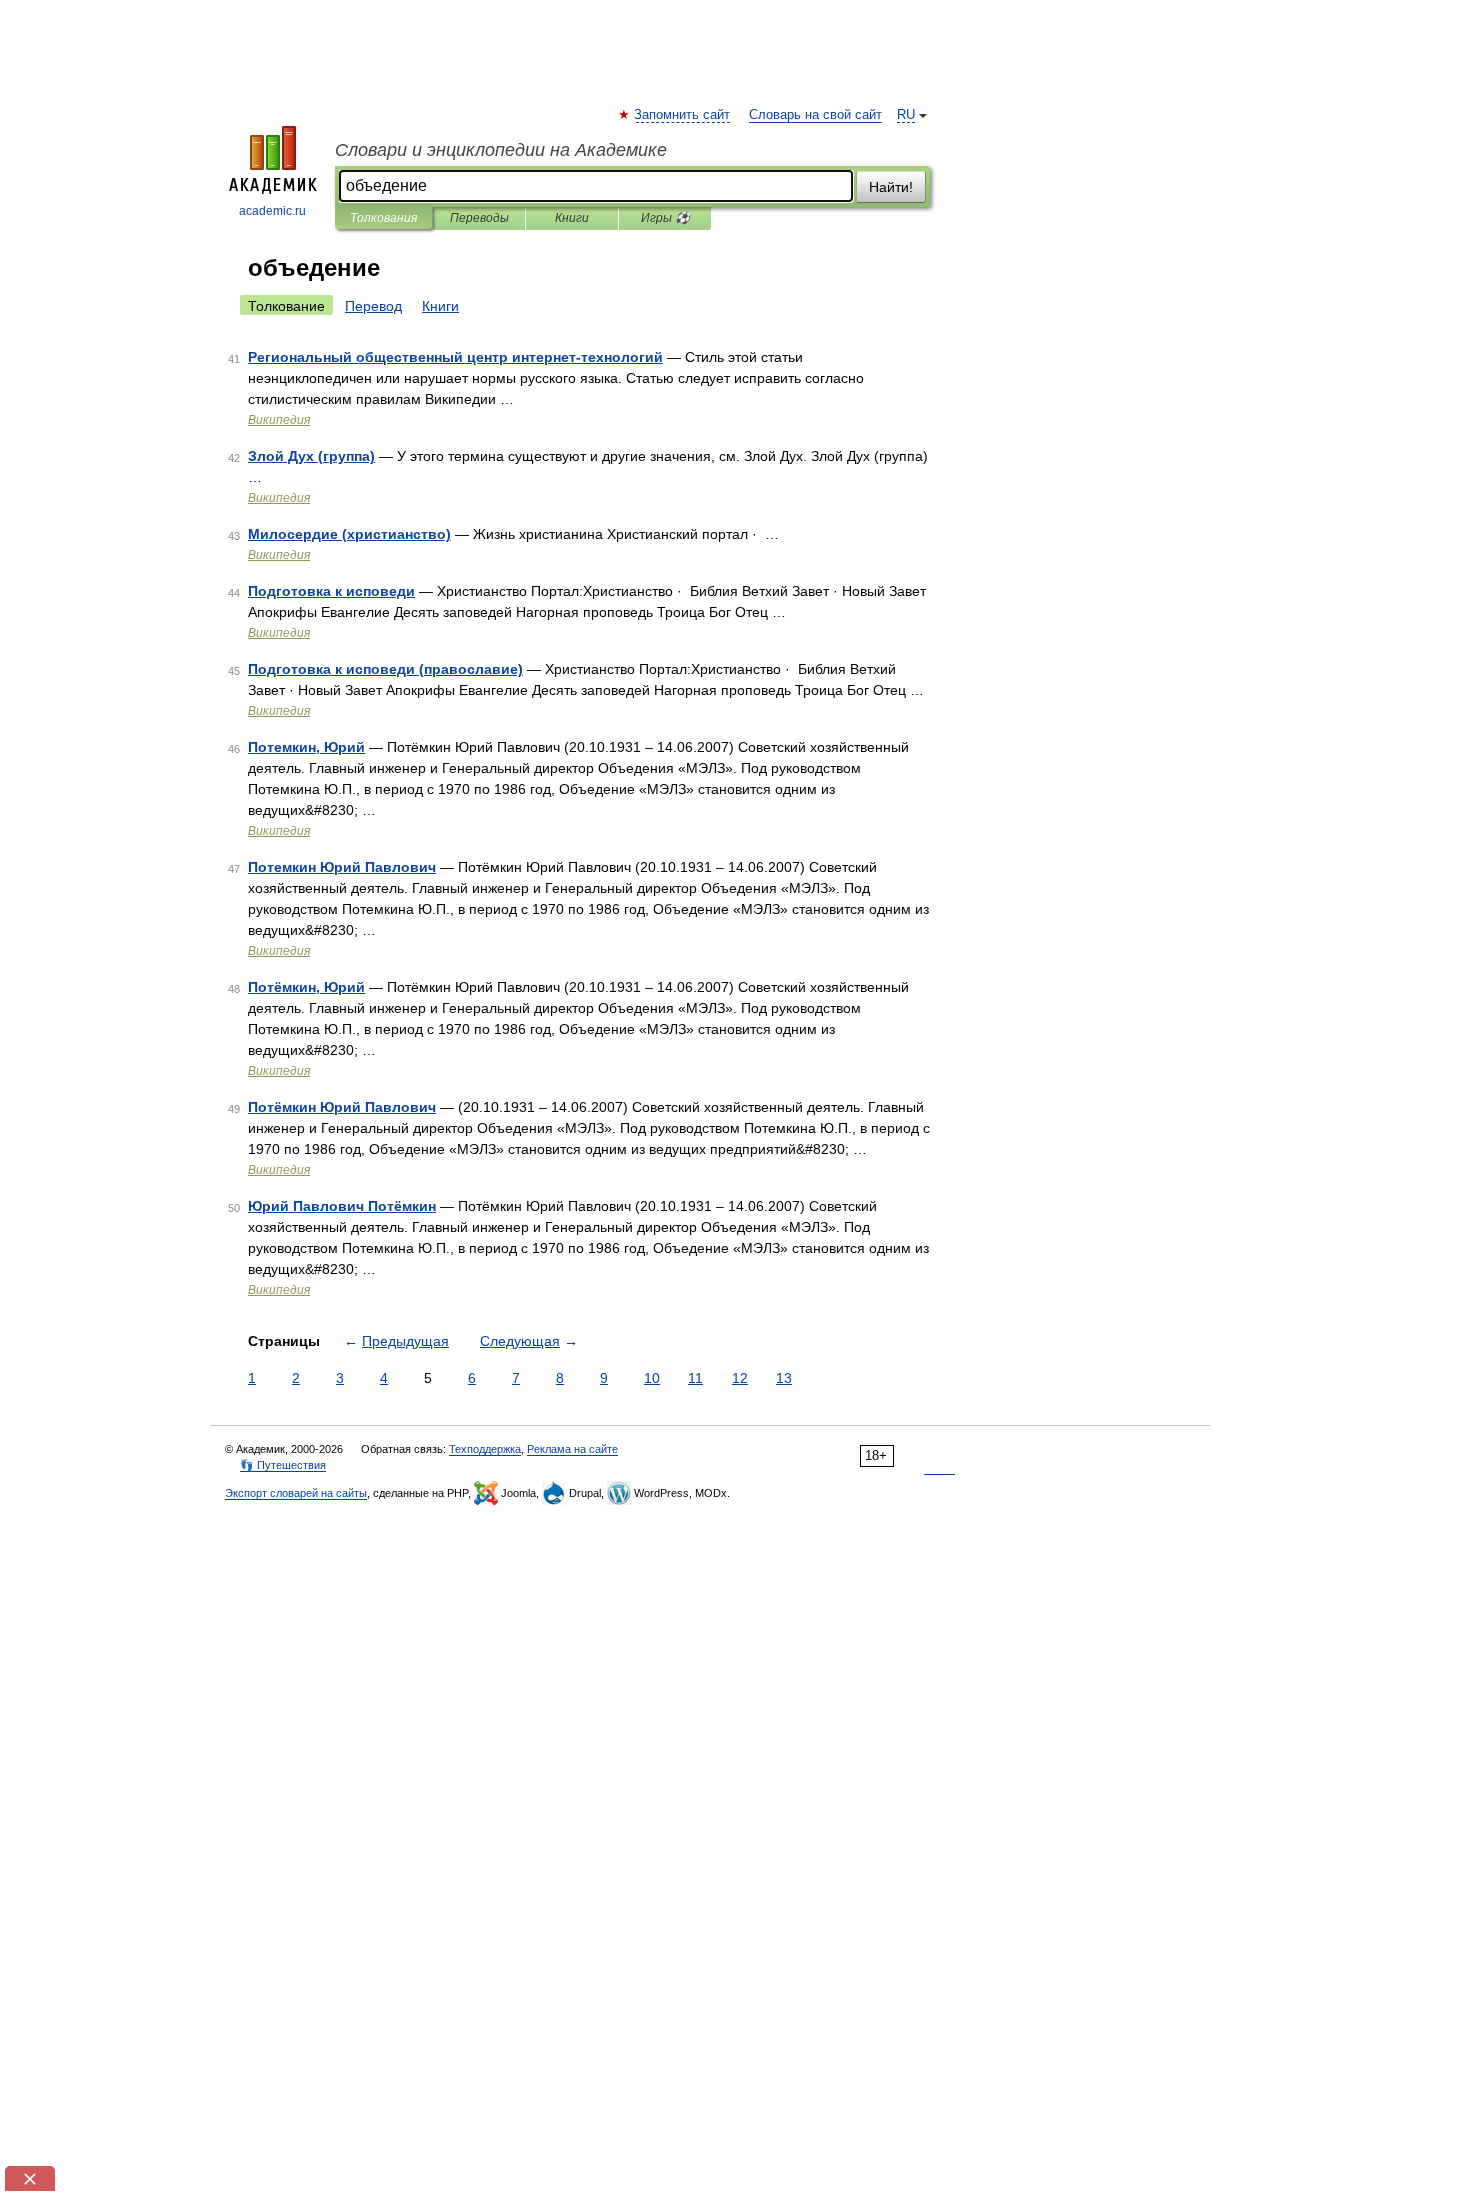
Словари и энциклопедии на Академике (501, 150)
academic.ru (272, 211)
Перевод (373, 306)
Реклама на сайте (572, 1449)
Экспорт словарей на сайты (296, 1493)
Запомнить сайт (683, 115)
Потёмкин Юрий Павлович (342, 1107)
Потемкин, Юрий (306, 747)
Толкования (383, 218)
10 (652, 1378)
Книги (572, 218)
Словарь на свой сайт (815, 115)
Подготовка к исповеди (331, 591)
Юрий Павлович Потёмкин (342, 1206)
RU (906, 115)
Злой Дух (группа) (311, 456)
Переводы (479, 218)
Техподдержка (485, 1449)
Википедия (279, 420)
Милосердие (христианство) (349, 534)
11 (695, 1378)
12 (740, 1378)
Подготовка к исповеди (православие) (385, 669)
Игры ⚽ (665, 218)
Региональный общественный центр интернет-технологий (455, 357)
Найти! (891, 187)
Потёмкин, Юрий (306, 987)
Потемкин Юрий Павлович (342, 867)
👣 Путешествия (283, 1465)
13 (784, 1378)
